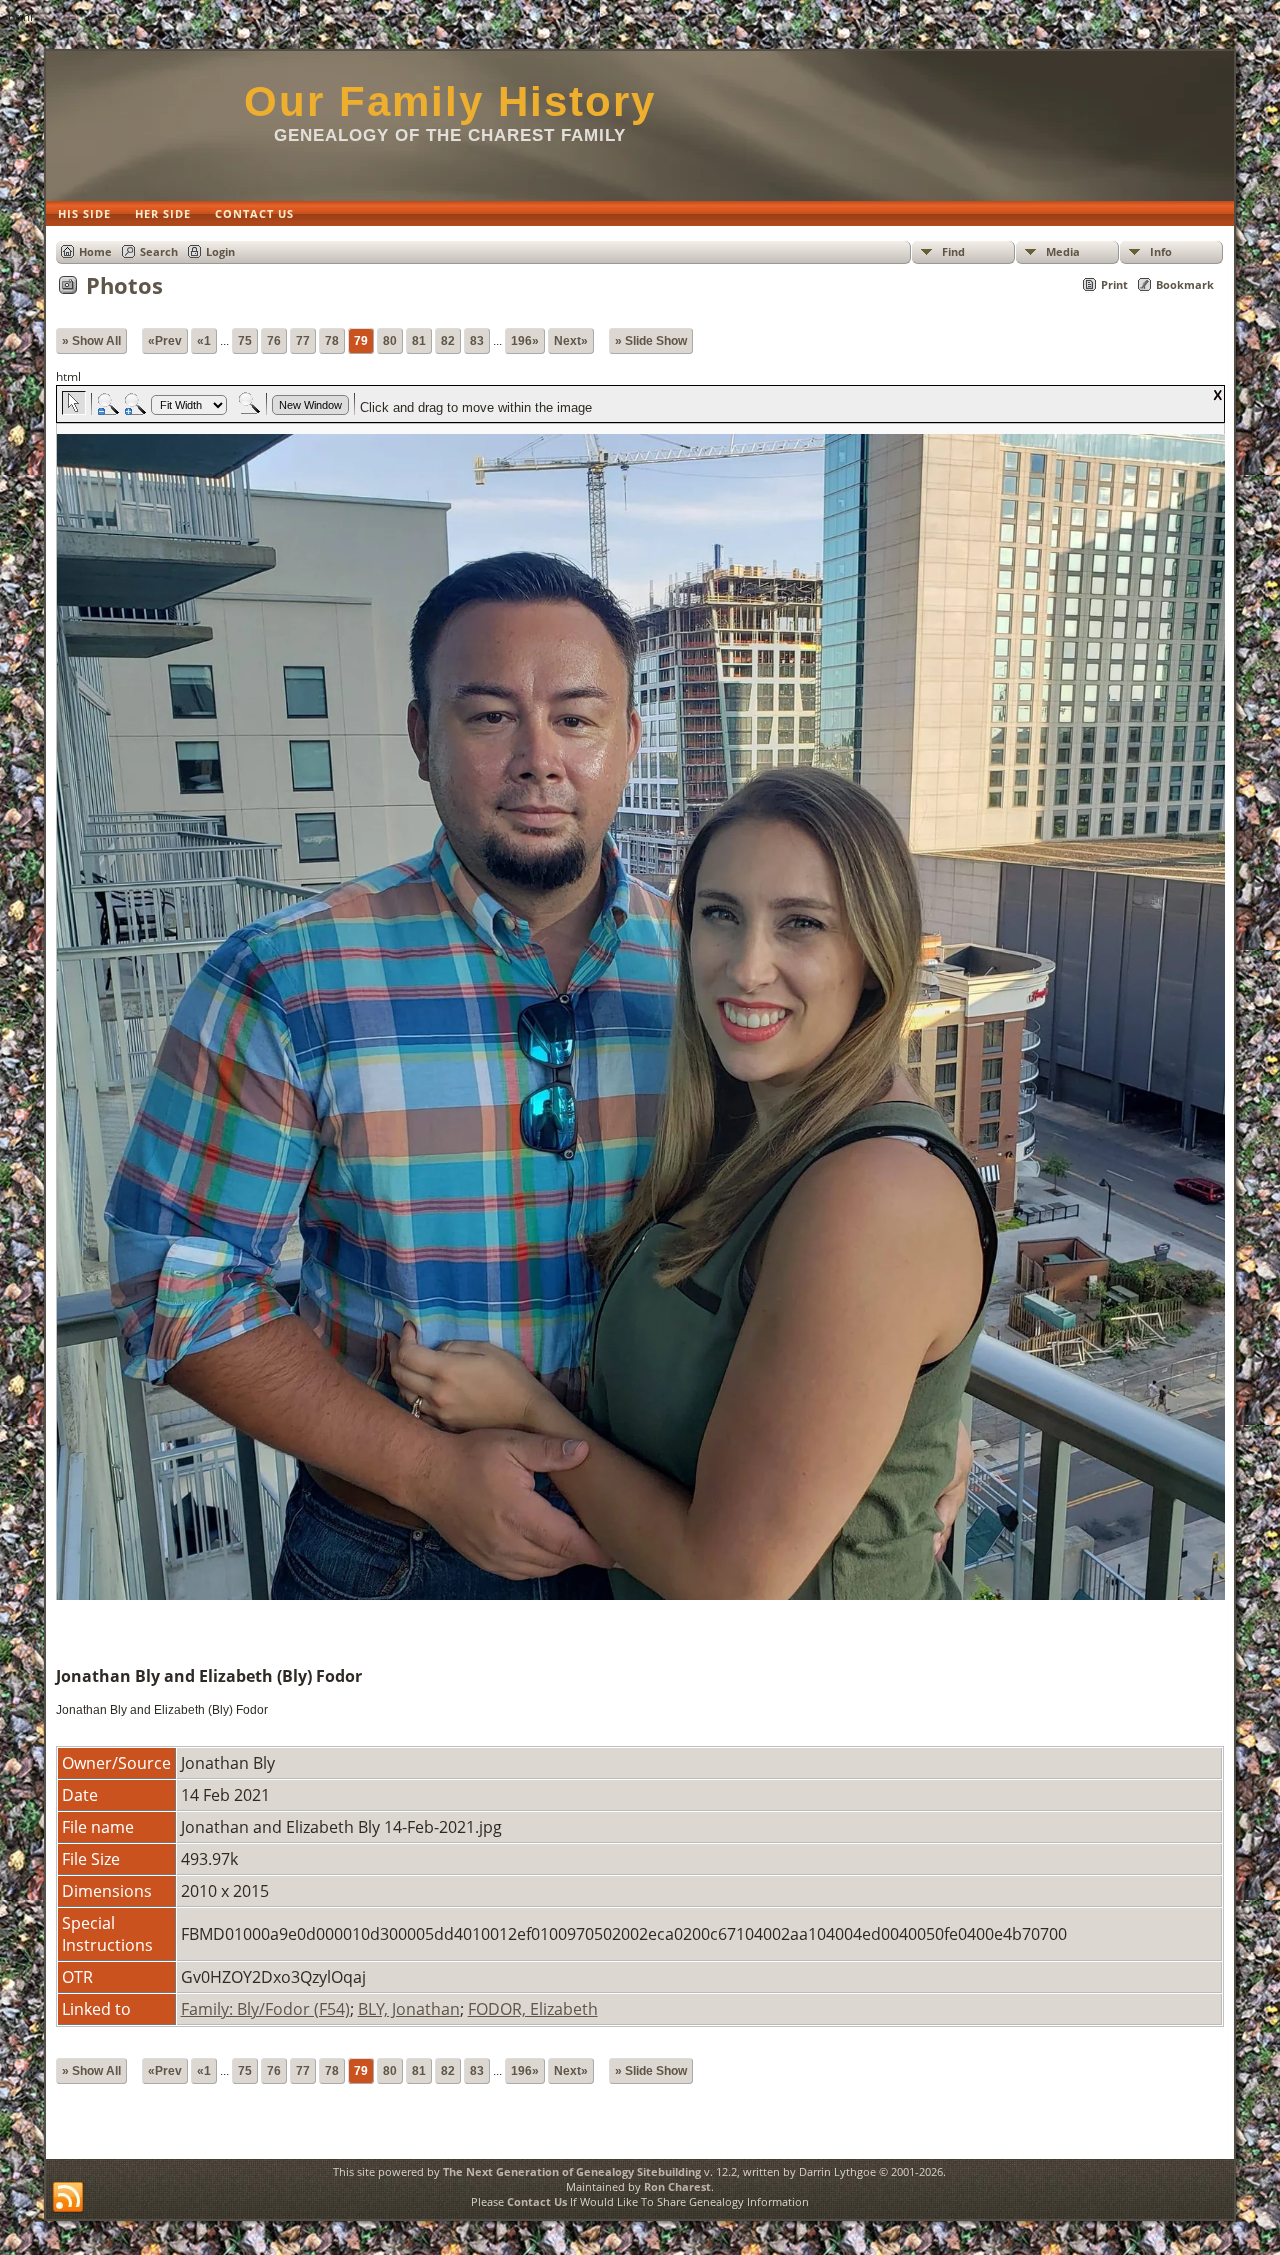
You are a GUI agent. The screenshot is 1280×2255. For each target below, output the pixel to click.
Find (953, 251)
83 (477, 341)
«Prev (165, 341)
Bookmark (1185, 284)
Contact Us (537, 2201)
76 (274, 341)
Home (95, 251)
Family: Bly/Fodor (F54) (265, 2009)
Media (1063, 251)
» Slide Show (651, 341)
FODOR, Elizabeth (533, 2009)
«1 (204, 341)
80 (390, 341)
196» (525, 341)
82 (448, 341)
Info (1161, 251)
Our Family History (450, 101)
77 (303, 341)
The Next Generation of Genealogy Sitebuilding (572, 2171)
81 (419, 341)
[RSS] (68, 2198)
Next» (571, 341)
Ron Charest (677, 2186)
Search (159, 251)
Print (1114, 284)
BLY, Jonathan (409, 2009)
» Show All (91, 341)
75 (245, 341)
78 (332, 341)
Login (220, 251)
